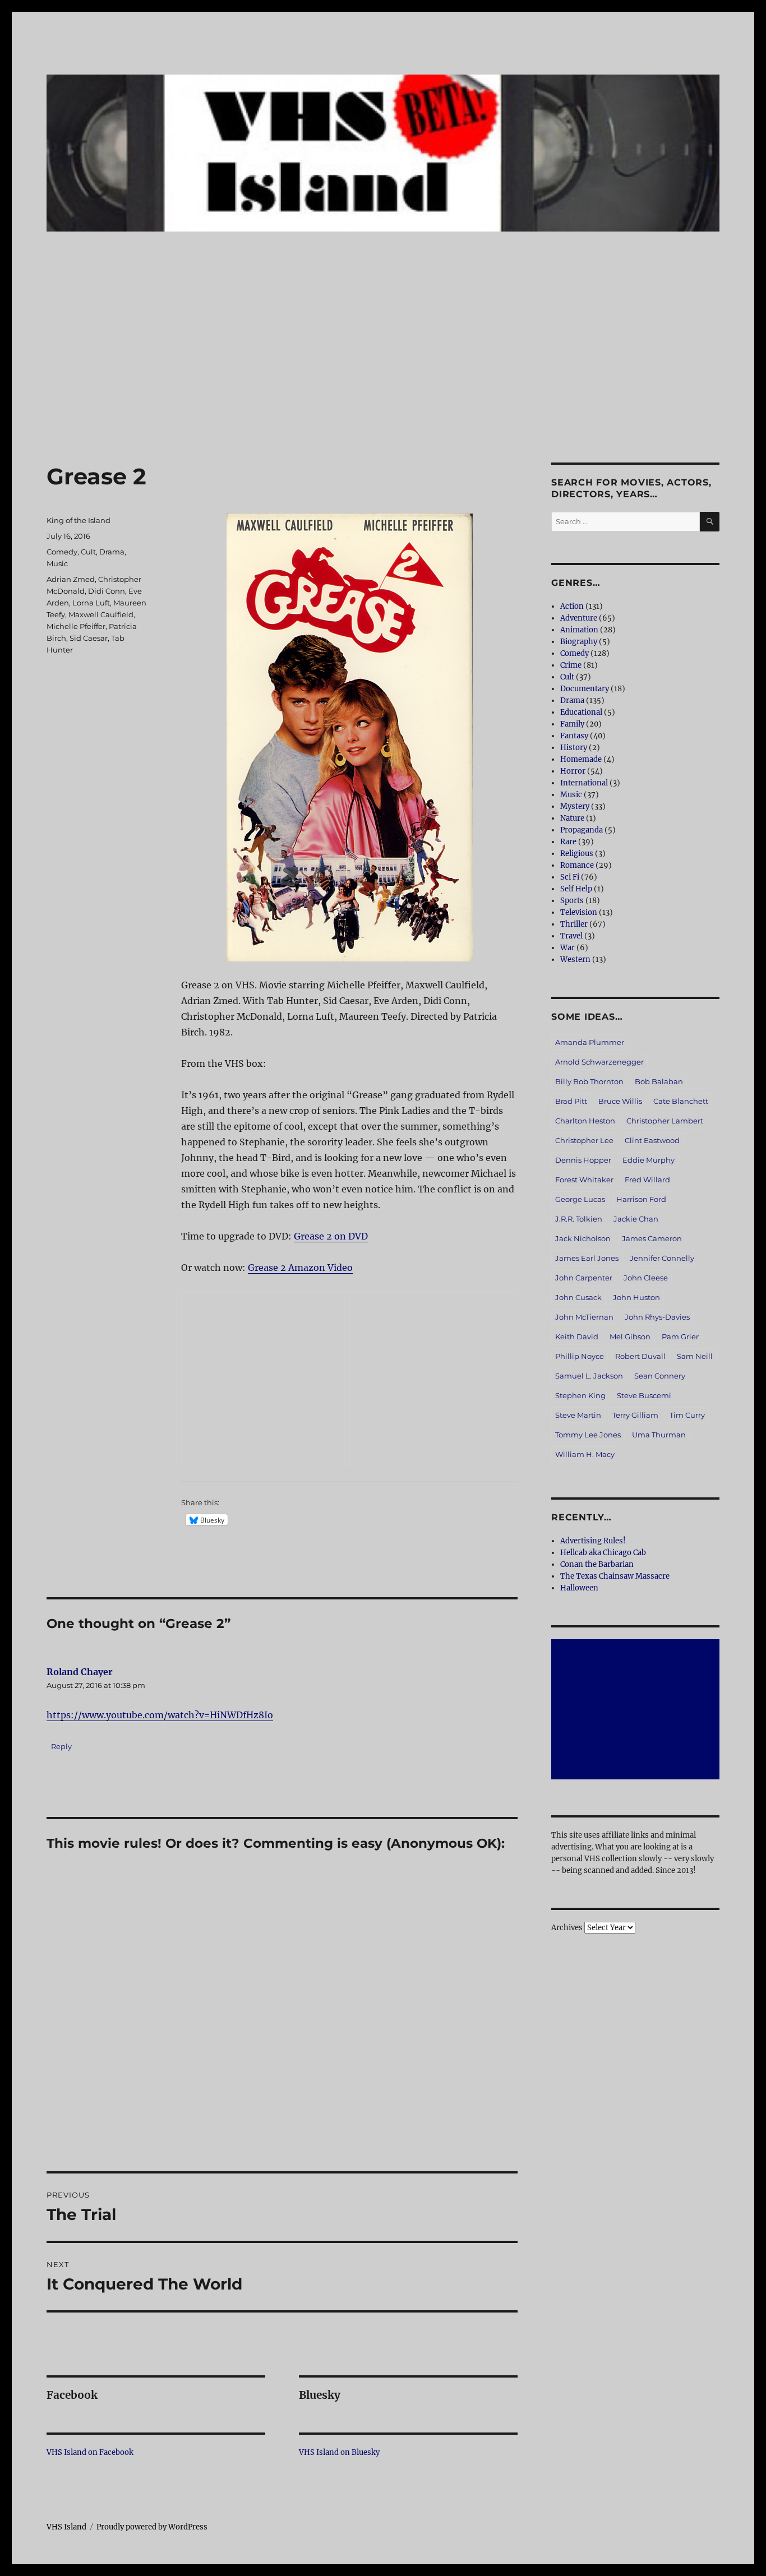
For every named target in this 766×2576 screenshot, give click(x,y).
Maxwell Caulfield (101, 614)
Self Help (576, 889)
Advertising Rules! (593, 1541)
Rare (568, 842)
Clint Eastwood (652, 1140)
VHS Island (66, 2527)
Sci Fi (570, 877)
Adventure (579, 618)
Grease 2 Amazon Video (300, 1268)
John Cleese (646, 1278)
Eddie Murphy (649, 1160)
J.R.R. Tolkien (579, 1219)
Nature (572, 818)
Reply (61, 1746)
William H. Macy (585, 1454)
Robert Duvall (640, 1356)
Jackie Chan (636, 1219)
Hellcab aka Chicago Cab (603, 1553)
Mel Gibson (630, 1336)
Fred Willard (647, 1180)
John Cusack (578, 1297)
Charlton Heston (585, 1121)
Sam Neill (695, 1356)
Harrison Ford (641, 1199)
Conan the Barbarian (597, 1564)
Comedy (62, 552)
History (574, 748)
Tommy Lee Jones (588, 1435)
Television (579, 912)
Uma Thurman (659, 1435)
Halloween (579, 1588)
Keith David (577, 1336)
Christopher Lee (584, 1140)
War (567, 948)
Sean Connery (660, 1376)
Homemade (581, 759)
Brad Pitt (571, 1101)
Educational (581, 712)
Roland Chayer (80, 1672)
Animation (579, 630)
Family (572, 724)
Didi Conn (107, 591)
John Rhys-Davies (657, 1317)
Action (572, 606)
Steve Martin (578, 1415)
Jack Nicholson (583, 1238)
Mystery (575, 806)
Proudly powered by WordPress (152, 2527)
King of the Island (79, 520)
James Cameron (652, 1238)
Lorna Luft (91, 603)
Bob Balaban (659, 1081)
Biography (579, 642)
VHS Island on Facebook (90, 2452)
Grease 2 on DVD (331, 1236)
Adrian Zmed (71, 579)
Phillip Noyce (580, 1356)
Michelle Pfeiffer (76, 626)
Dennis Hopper (583, 1160)
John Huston (636, 1297)
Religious (577, 854)
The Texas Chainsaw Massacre (615, 1576)
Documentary (585, 689)
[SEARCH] (710, 522)
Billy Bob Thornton (589, 1081)
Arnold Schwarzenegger (599, 1062)
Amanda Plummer (590, 1042)
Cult (88, 552)
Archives (567, 1928)
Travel (571, 936)
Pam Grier (680, 1336)
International (584, 783)
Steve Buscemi (644, 1395)
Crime (571, 665)
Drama (112, 552)
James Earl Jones (587, 1258)
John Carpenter (584, 1278)
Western (575, 959)
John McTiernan (584, 1317)
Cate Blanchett (681, 1101)
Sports (572, 901)
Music (57, 563)
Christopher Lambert (665, 1121)
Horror (573, 771)
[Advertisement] (383, 380)
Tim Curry (687, 1415)
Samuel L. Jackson (589, 1376)
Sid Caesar (89, 638)
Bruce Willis (620, 1101)
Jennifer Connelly (662, 1258)
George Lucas (580, 1199)
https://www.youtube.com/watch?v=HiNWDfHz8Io (160, 1715)
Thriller (574, 924)
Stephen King (580, 1395)
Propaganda (582, 830)
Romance (577, 865)
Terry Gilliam (635, 1415)
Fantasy (574, 736)
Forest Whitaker (584, 1180)
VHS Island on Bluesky (339, 2452)
